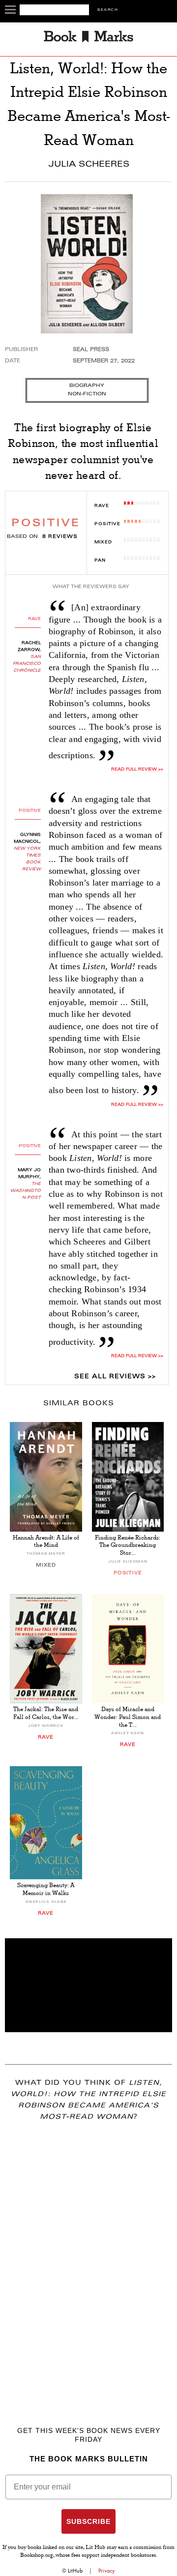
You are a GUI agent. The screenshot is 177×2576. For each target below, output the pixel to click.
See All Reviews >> (115, 1377)
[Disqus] (88, 2259)
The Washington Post (26, 1191)
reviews (60, 537)
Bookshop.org (37, 2556)
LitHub (75, 2571)
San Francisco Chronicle (27, 664)
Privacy (107, 2571)
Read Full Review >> (137, 1105)
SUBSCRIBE (88, 2521)
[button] (88, 1985)
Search (108, 10)
